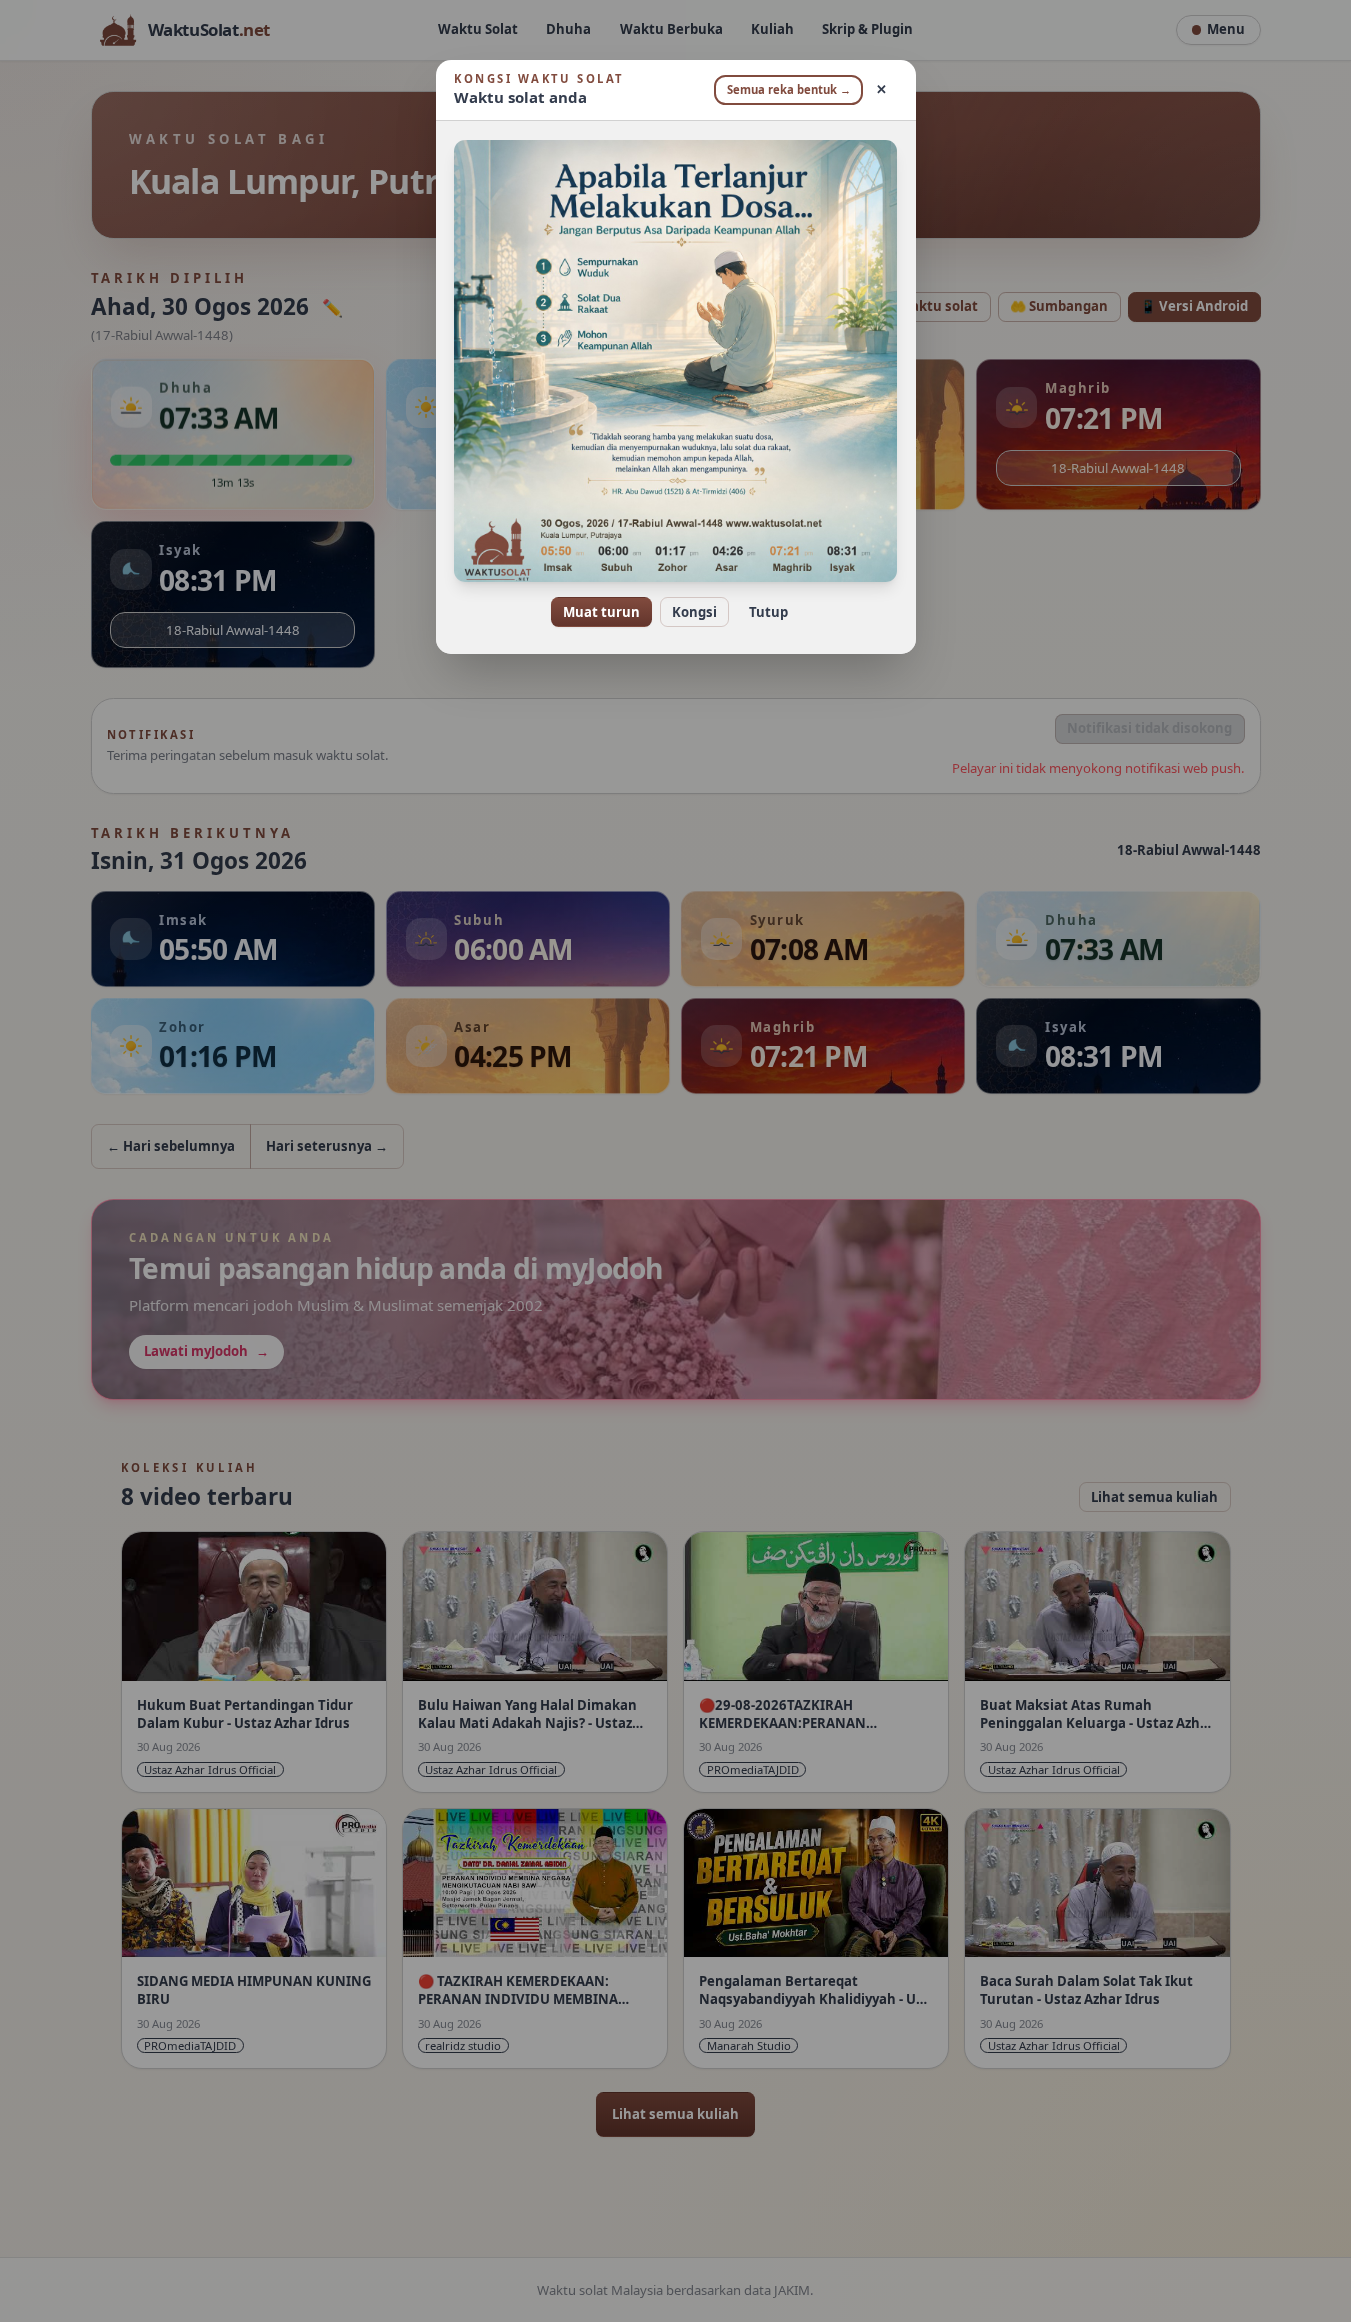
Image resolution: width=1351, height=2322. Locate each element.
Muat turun (601, 612)
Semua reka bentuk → (789, 89)
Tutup (768, 612)
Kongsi (694, 612)
